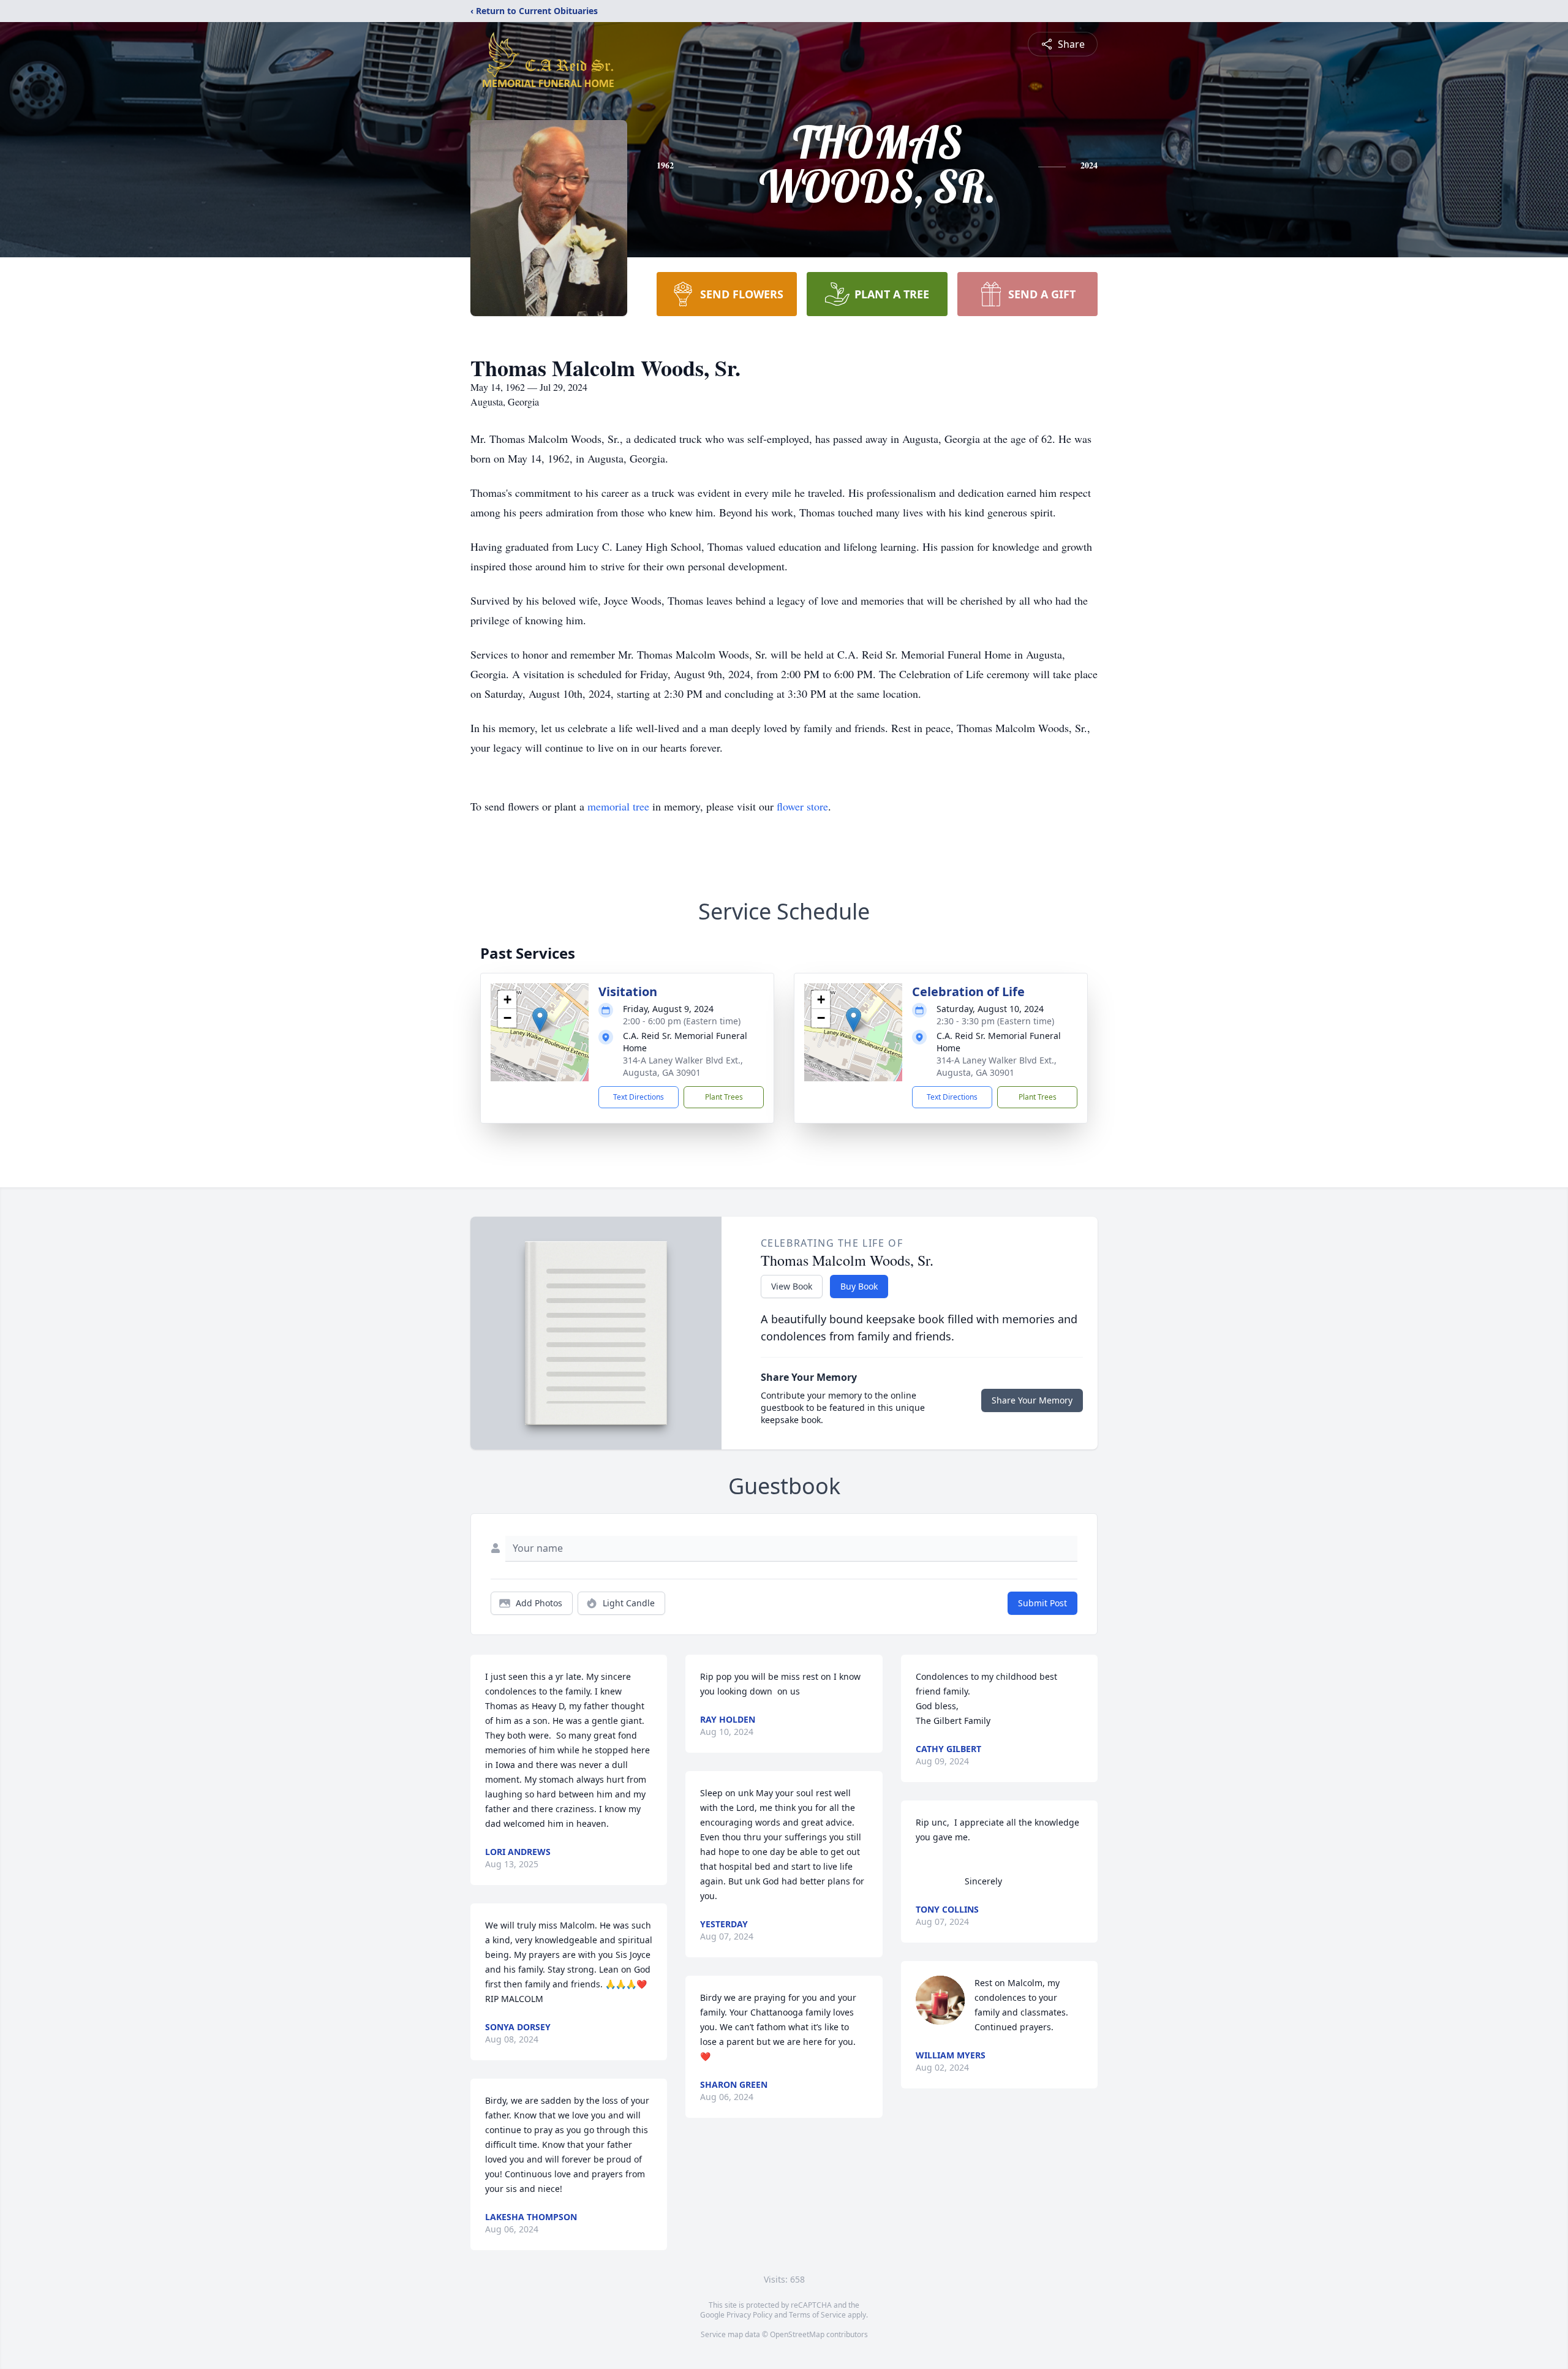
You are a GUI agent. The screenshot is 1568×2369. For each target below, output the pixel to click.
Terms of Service (817, 2315)
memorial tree (618, 806)
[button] (540, 1020)
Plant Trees (724, 1097)
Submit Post (1042, 1603)
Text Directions (639, 1097)
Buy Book (859, 1286)
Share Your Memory (1032, 1400)
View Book (792, 1286)
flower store (802, 806)
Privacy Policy (749, 2315)
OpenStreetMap (797, 2334)
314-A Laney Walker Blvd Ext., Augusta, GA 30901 (683, 1066)
